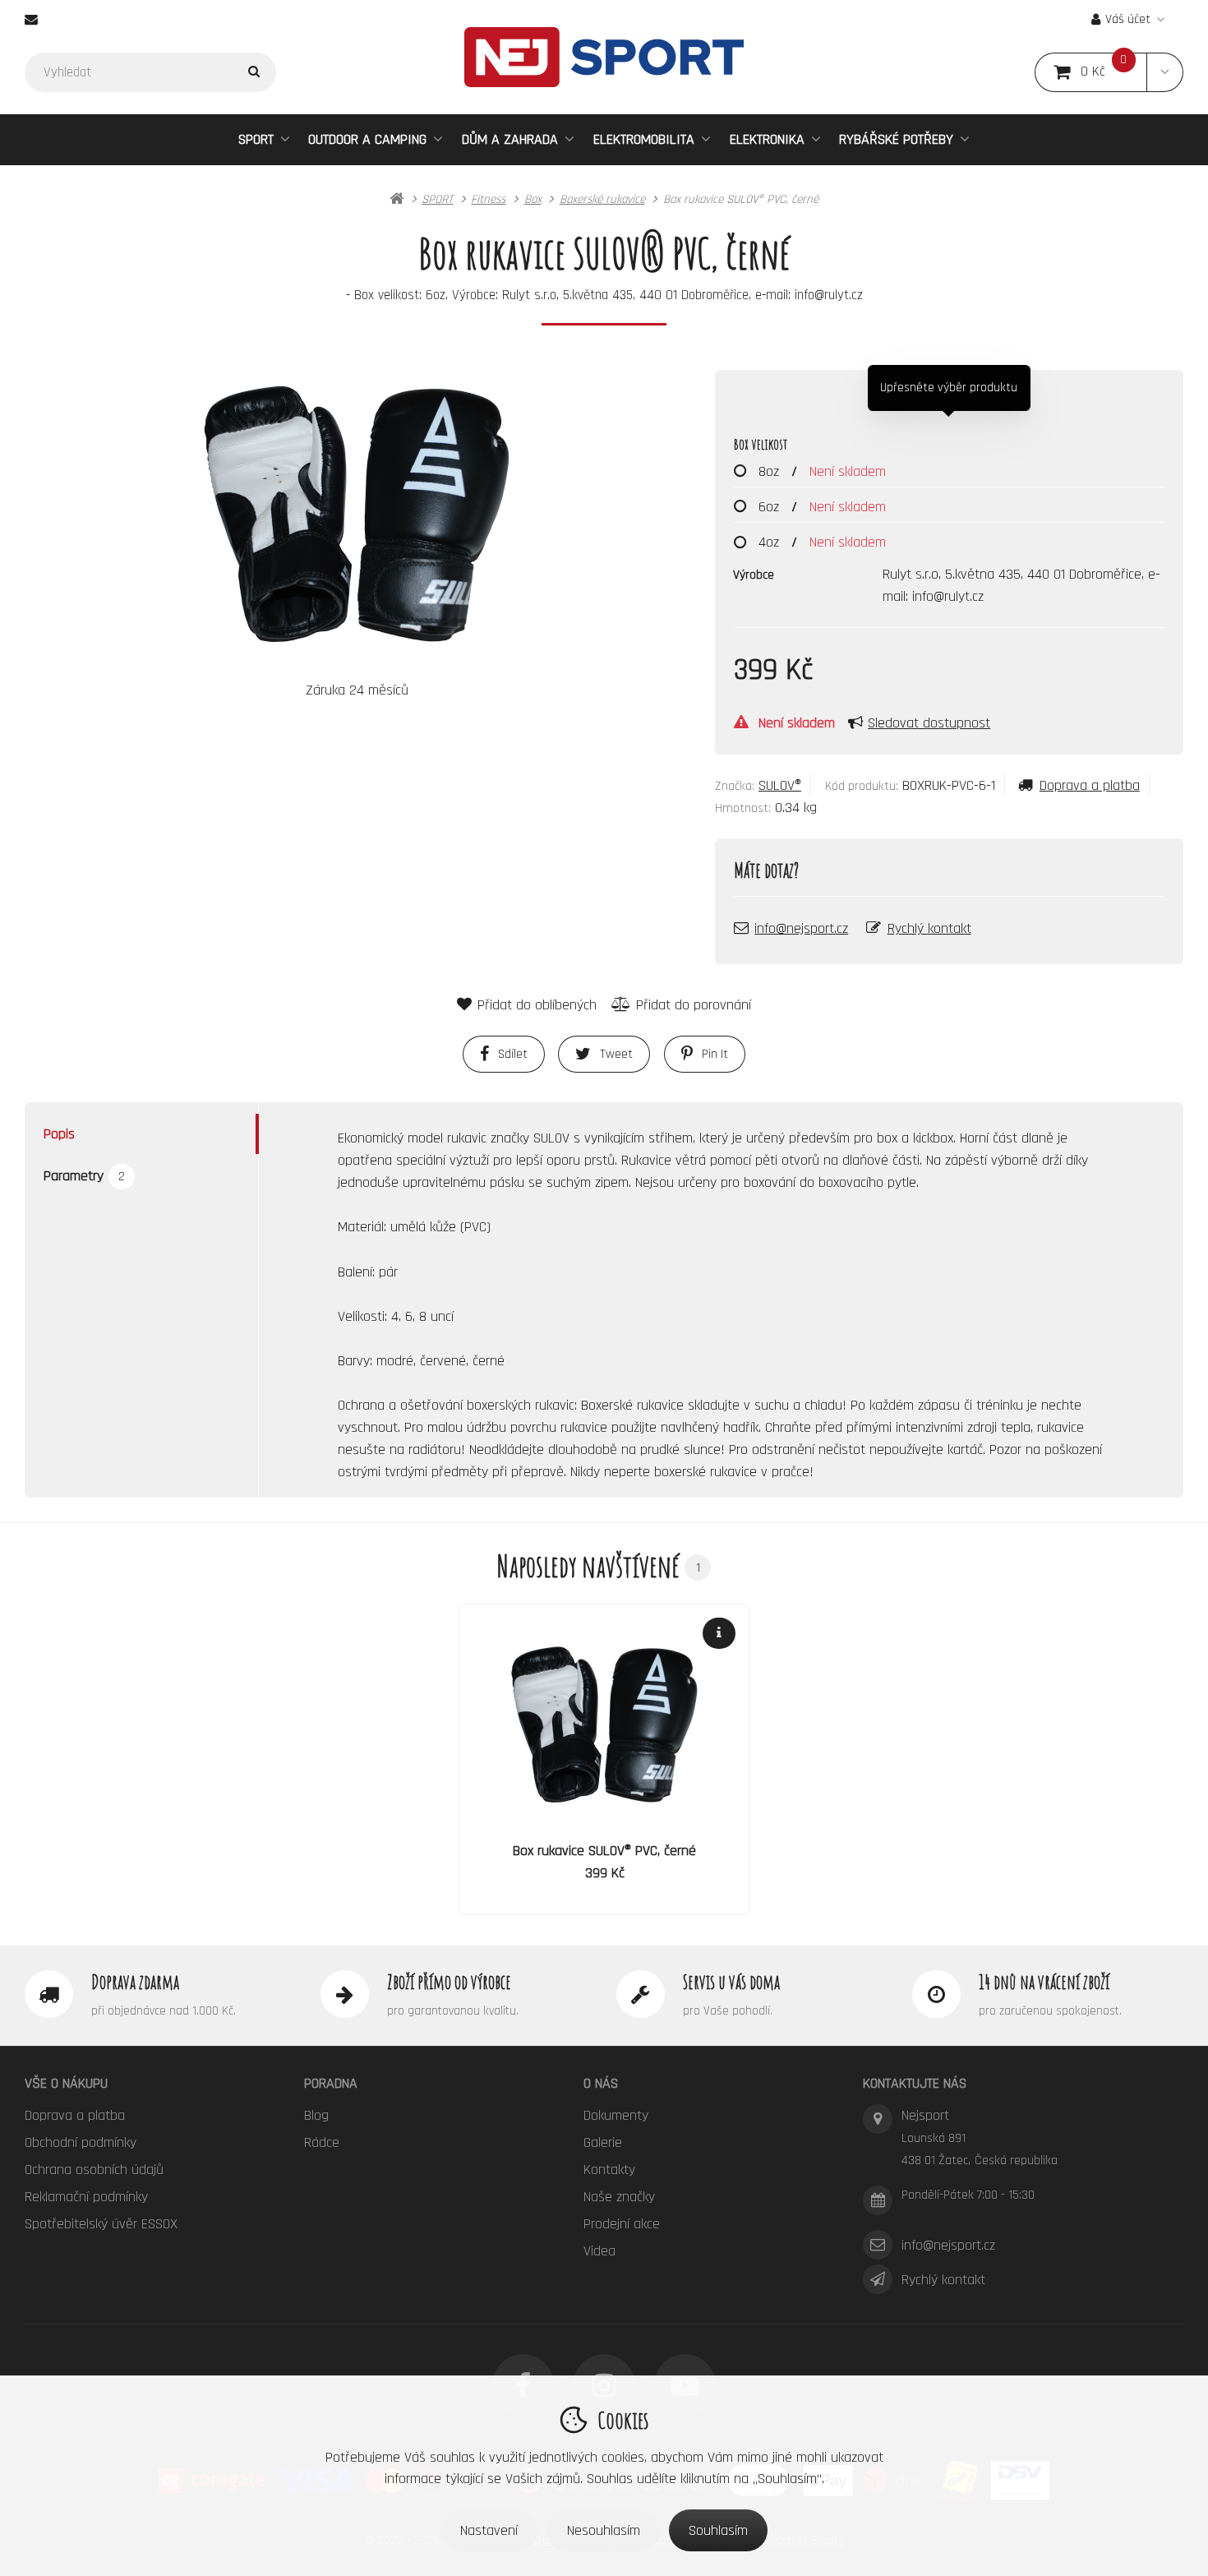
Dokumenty (616, 2115)
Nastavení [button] (489, 2530)
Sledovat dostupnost (929, 723)
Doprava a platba (1090, 785)
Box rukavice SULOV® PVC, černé (604, 1851)
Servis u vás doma (731, 1982)
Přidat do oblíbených (537, 1005)
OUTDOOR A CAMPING (367, 139)
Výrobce (754, 575)
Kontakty (609, 2170)
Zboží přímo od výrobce (449, 1982)
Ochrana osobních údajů (94, 2170)
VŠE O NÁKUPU (66, 2083)
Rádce (322, 2142)
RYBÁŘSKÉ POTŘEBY (896, 139)
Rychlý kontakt (929, 928)
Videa (599, 2251)
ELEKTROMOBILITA (644, 139)
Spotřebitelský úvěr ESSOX (101, 2224)
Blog (316, 2115)
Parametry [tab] (84, 1176)
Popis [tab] (59, 1134)
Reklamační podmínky (86, 2197)
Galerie (603, 2142)
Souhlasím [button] (718, 2530)
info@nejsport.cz (801, 928)
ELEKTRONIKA (767, 139)
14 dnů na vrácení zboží (1044, 1982)
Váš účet (1128, 19)
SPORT (256, 139)
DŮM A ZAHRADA (510, 139)
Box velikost (761, 444)
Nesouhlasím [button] (604, 2530)
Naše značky (619, 2197)
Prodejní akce (622, 2224)
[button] (1165, 72)
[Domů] (604, 57)
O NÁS (601, 2083)
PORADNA (331, 2083)
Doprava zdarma (135, 1982)
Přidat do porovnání (694, 1005)
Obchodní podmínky (81, 2142)
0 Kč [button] (1114, 72)
